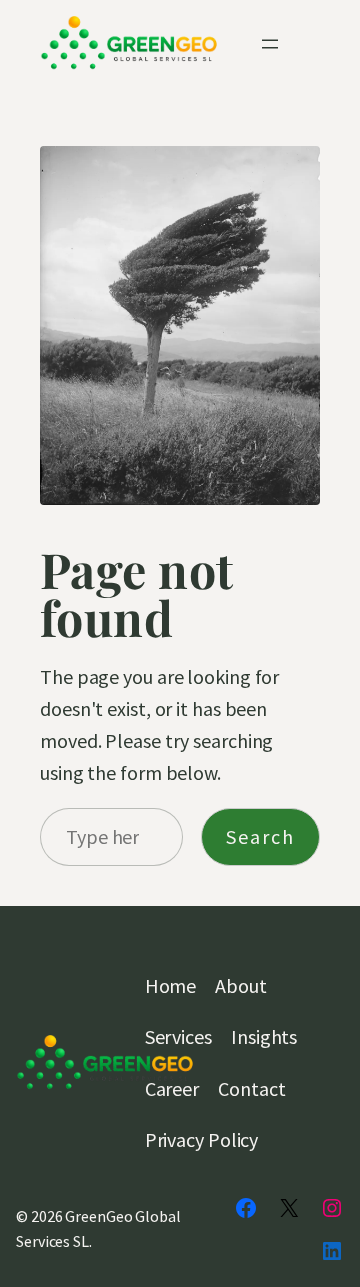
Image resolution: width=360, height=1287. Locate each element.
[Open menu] (270, 44)
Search (260, 836)
